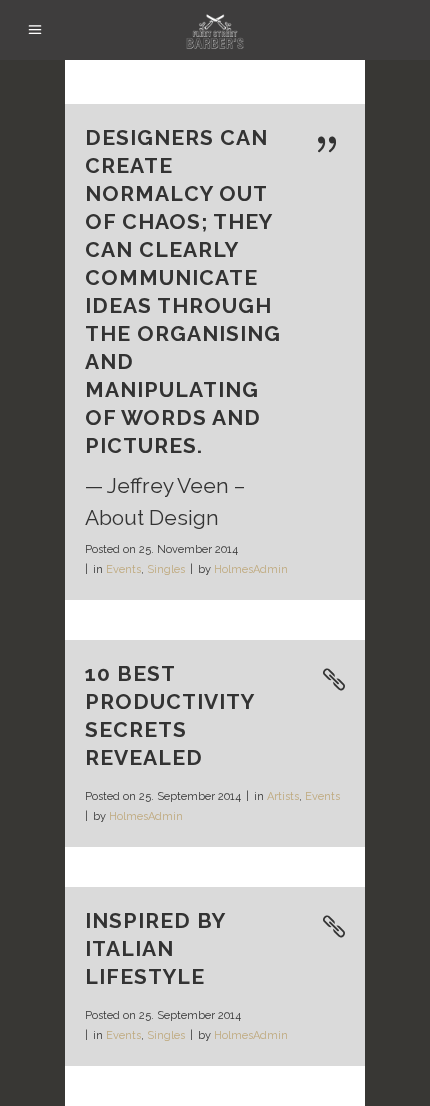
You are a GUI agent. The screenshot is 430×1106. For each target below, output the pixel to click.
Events (123, 569)
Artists (283, 796)
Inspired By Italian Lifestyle (155, 948)
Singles (166, 569)
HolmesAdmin (251, 569)
